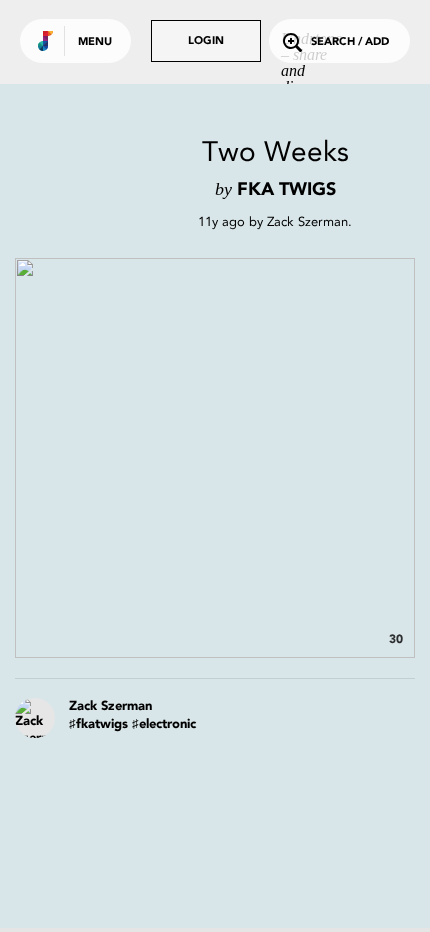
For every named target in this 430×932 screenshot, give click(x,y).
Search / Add (350, 42)
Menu (95, 42)
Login (206, 41)
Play (215, 458)
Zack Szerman (307, 221)
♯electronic (164, 724)
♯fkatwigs (98, 724)
